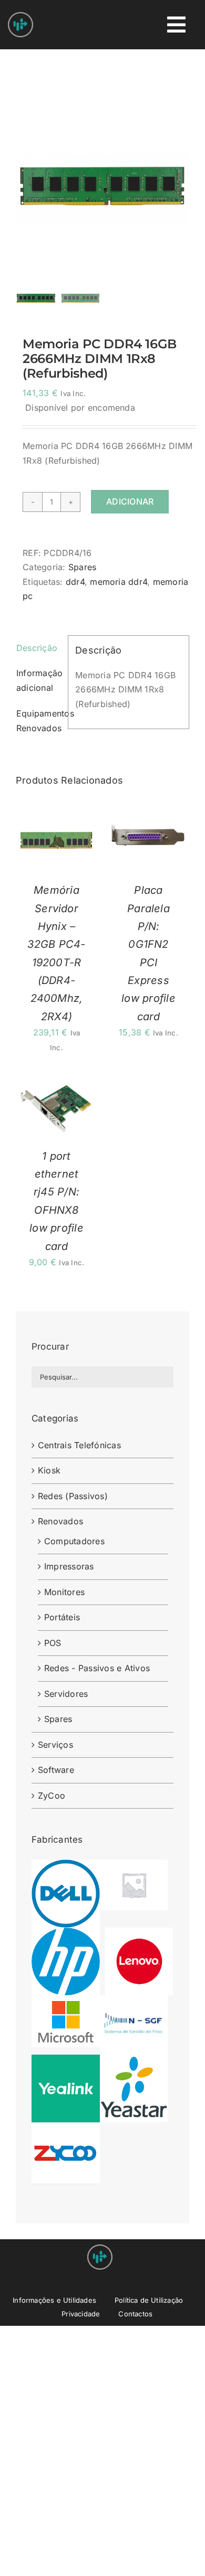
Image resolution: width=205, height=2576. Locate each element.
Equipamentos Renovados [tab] (39, 721)
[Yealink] (66, 2061)
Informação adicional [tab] (39, 680)
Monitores (64, 1592)
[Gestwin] (134, 1866)
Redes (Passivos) (73, 1496)
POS (53, 1643)
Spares (82, 567)
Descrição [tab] (37, 648)
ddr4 (75, 582)
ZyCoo (52, 1795)
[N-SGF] (134, 2002)
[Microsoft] (66, 2002)
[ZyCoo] (66, 2129)
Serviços (55, 1745)
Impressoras (69, 1566)
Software (56, 1770)
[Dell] (66, 1866)
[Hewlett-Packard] (66, 1934)
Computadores (74, 1541)
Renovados (60, 1521)
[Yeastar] (134, 2061)
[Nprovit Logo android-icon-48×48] (100, 2249)
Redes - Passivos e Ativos (97, 1668)
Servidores (66, 1694)
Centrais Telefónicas (79, 1445)
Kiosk (49, 1470)
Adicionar (130, 501)
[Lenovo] (139, 1934)
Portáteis (62, 1617)
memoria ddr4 (119, 582)
